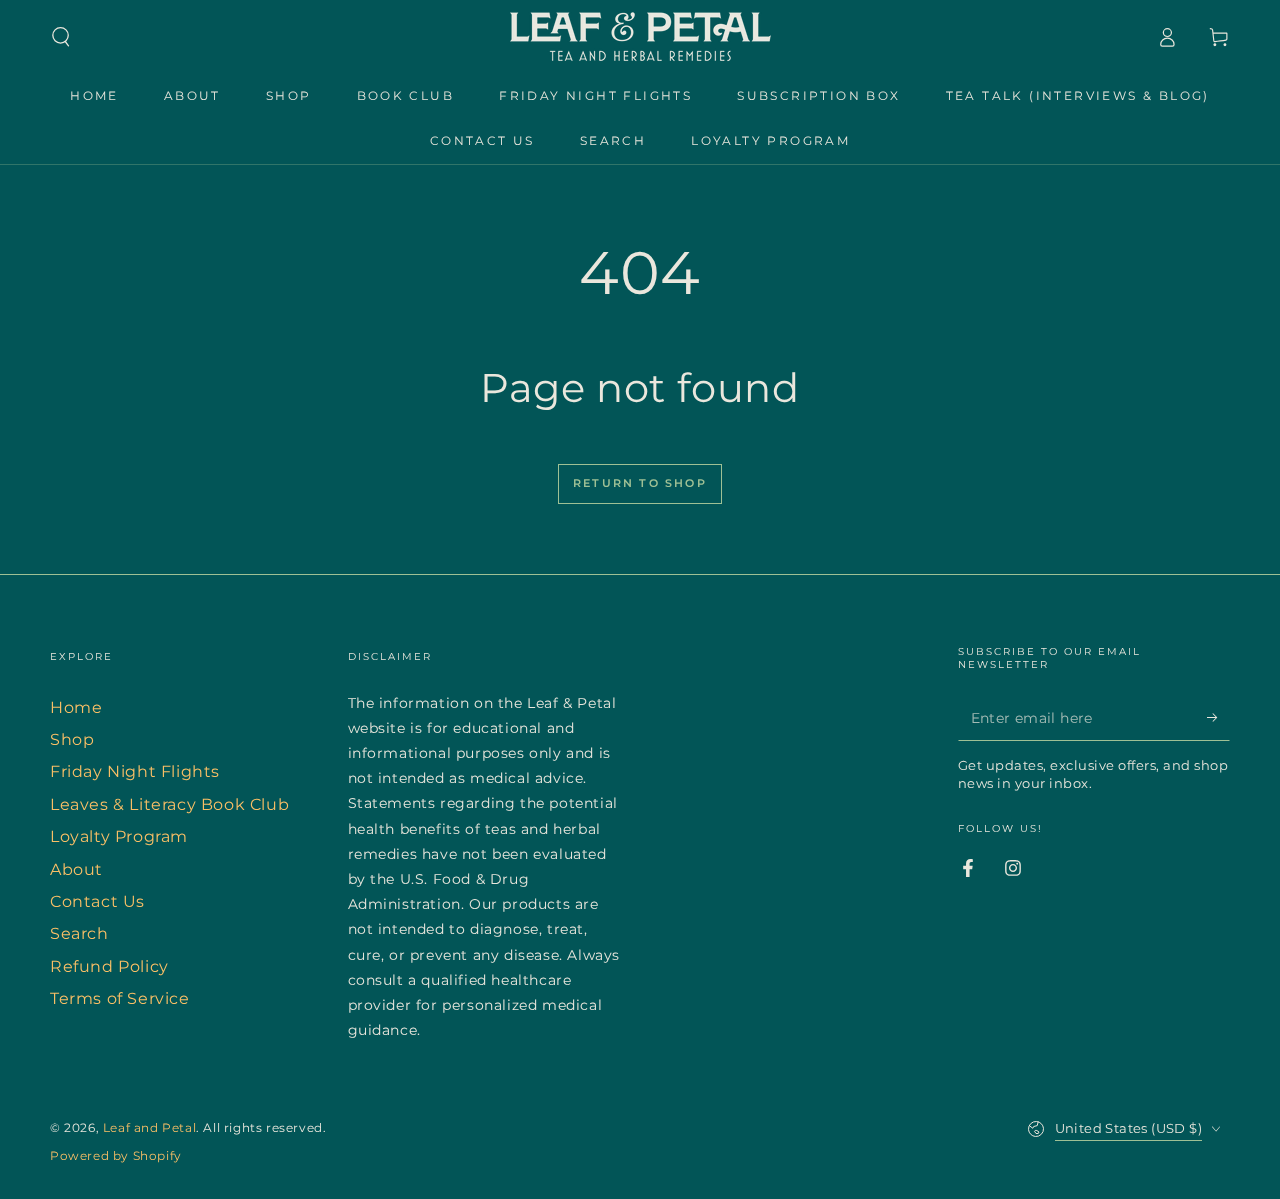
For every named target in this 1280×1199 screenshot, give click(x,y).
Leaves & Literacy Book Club (169, 804)
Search (79, 933)
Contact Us (97, 901)
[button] (61, 37)
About (76, 869)
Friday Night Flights (135, 771)
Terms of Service (120, 998)
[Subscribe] (1218, 718)
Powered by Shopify (116, 1155)
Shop (72, 739)
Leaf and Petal (149, 1127)
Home (76, 707)
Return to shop (640, 483)
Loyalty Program (119, 836)
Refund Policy (109, 966)
